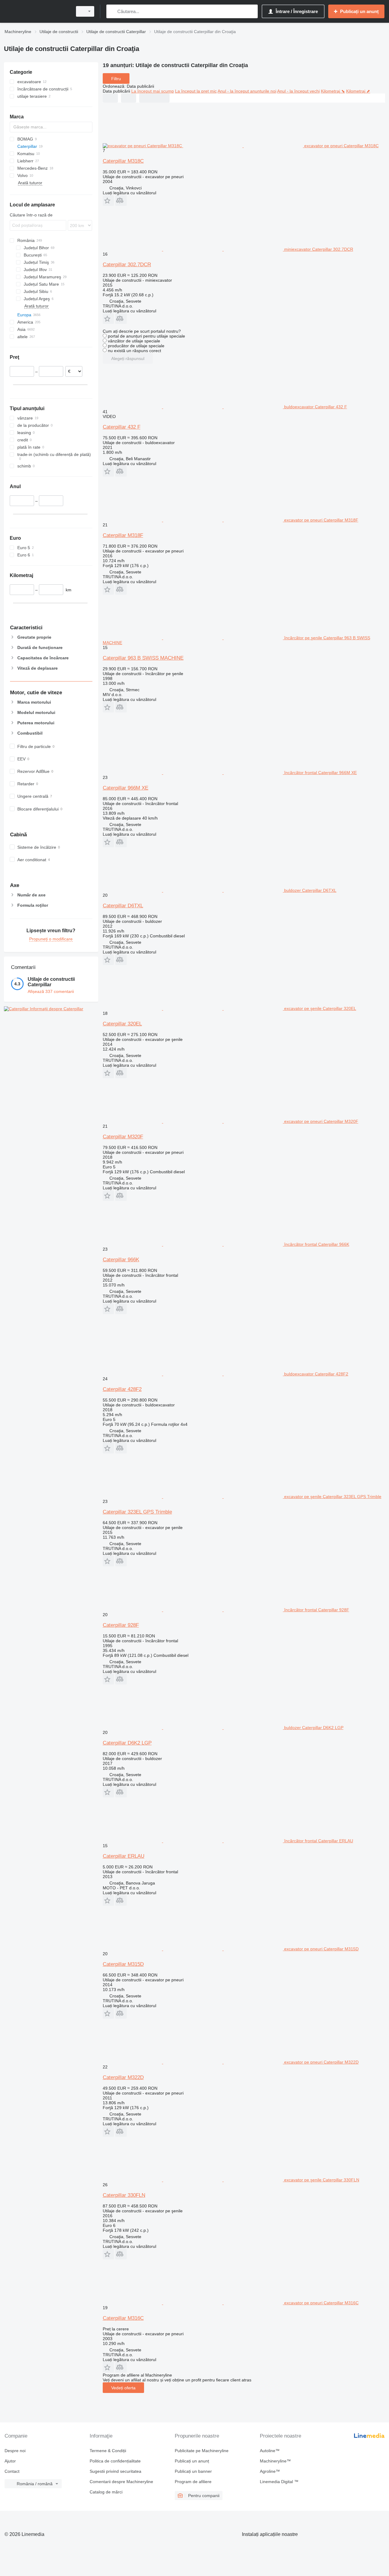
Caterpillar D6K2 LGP (127, 1743)
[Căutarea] (112, 11)
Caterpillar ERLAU (124, 1856)
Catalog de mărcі (106, 2492)
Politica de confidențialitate (115, 2461)
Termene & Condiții (108, 2451)
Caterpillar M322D (123, 2077)
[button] (108, 201)
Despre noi (15, 2451)
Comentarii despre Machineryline (121, 2482)
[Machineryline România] (36, 11)
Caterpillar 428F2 (122, 1389)
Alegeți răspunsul (128, 359)
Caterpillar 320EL (122, 1024)
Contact (12, 2471)
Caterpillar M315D (123, 1964)
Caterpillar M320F (123, 1137)
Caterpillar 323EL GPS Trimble (137, 1512)
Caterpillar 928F (121, 1625)
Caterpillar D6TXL (123, 906)
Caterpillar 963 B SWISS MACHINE (143, 658)
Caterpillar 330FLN (124, 2195)
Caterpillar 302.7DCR (127, 265)
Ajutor (10, 2461)
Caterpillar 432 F (122, 427)
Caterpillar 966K (121, 1260)
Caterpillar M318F (123, 535)
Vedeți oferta (123, 2388)
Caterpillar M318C (123, 161)
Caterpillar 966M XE (126, 788)
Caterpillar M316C (123, 2318)
